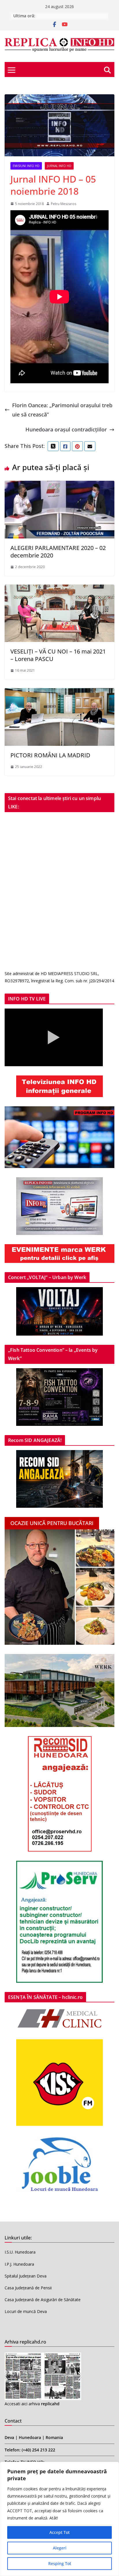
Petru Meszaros (64, 204)
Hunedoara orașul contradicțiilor (66, 429)
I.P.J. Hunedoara (19, 2264)
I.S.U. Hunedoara (20, 2252)
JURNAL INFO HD (59, 166)
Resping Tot (60, 2563)
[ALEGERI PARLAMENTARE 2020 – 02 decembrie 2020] (59, 485)
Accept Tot (59, 2532)
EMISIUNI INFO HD (26, 166)
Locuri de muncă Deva (26, 2311)
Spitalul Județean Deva (26, 2276)
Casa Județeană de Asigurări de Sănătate (43, 2300)
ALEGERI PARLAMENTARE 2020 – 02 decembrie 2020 (58, 552)
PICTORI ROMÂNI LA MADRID (50, 755)
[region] (59, 2519)
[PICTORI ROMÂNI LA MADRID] (59, 693)
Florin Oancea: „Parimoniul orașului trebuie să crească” (62, 410)
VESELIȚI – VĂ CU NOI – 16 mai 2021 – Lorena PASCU (58, 655)
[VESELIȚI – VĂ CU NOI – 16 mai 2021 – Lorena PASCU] (59, 589)
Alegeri (60, 2548)
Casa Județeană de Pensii (28, 2288)
